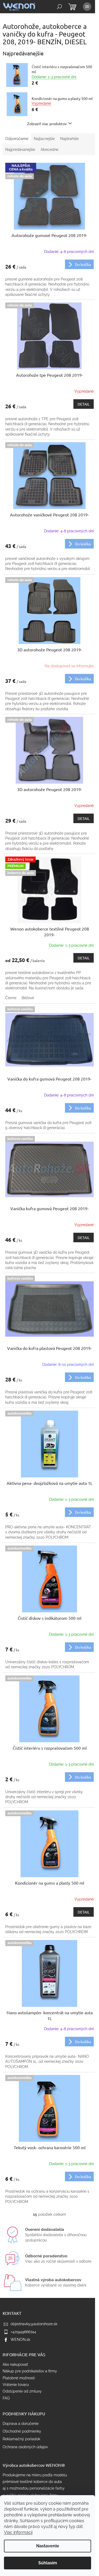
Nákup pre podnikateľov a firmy (30, 2371)
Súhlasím (48, 2563)
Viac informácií (18, 2532)
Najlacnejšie (44, 139)
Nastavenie (48, 2546)
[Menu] (87, 7)
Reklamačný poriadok (21, 2439)
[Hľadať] (59, 7)
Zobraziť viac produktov (47, 124)
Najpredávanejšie (20, 150)
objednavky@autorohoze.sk (34, 2324)
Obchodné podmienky (22, 2431)
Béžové (28, 998)
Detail (84, 404)
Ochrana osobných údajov (25, 2447)
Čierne (11, 998)
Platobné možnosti (19, 2378)
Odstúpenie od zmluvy (22, 2391)
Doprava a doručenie (21, 2424)
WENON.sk (20, 2340)
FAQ (6, 2398)
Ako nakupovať (15, 2364)
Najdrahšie (69, 139)
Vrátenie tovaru (16, 2385)
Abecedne (49, 150)
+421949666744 (23, 2332)
